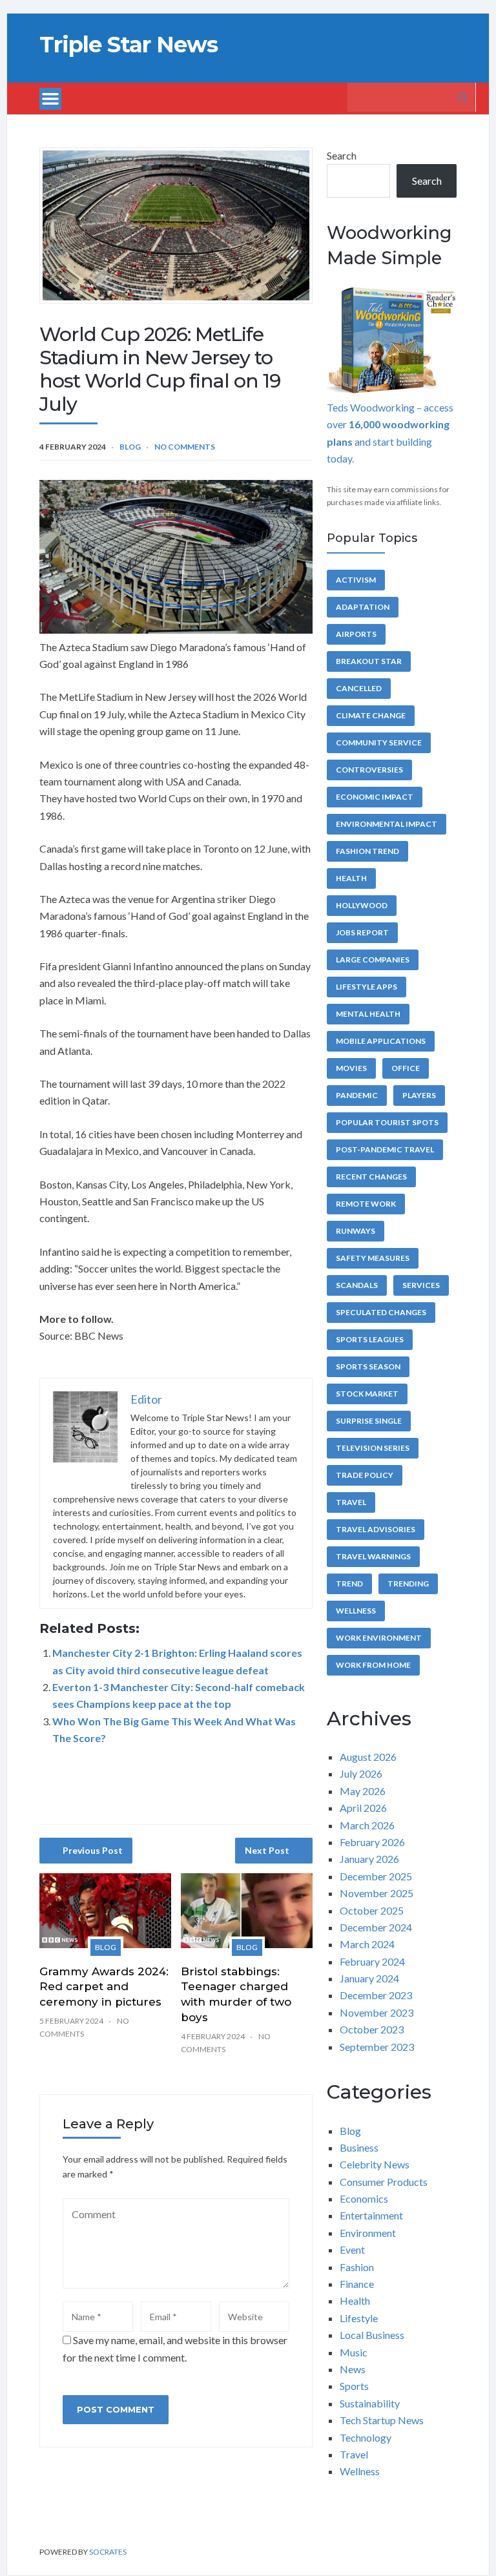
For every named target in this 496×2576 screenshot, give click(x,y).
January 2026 (369, 1859)
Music (354, 2352)
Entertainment (371, 2215)
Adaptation (363, 607)
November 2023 (377, 2012)
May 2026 (363, 1791)
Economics (364, 2198)
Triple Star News (129, 45)
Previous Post (93, 1850)
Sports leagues (370, 1339)
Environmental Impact (387, 824)
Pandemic (357, 1095)
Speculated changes (381, 1312)
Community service (379, 743)
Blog (130, 447)
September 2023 (377, 2047)
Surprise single (369, 1421)
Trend (349, 1584)
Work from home (373, 1665)
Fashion (357, 2267)
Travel (351, 1502)
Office (406, 1068)
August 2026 (368, 1757)
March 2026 (367, 1825)
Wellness (356, 1611)
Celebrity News (375, 2164)
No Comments (185, 447)
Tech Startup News (382, 2420)
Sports (354, 2386)
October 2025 (372, 1910)
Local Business (372, 2335)
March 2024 (367, 1944)
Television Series (373, 1448)
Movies (351, 1068)
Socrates (108, 2552)
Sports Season (368, 1366)
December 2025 (376, 1876)
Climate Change (371, 715)
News (353, 2369)
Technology (366, 2437)
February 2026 (372, 1842)
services (421, 1285)
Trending (408, 1584)
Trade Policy (365, 1475)
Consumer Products (384, 2182)
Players (419, 1095)
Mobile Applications (381, 1041)
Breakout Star (369, 661)
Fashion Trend (367, 851)
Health (351, 878)
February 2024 (372, 1961)
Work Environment (379, 1638)
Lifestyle (359, 2318)
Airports (356, 634)
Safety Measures (373, 1258)
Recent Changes (371, 1177)
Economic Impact (375, 797)
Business (359, 2147)
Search (342, 155)
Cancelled (359, 688)
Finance (357, 2284)
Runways (356, 1231)
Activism (356, 580)
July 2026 (361, 1773)
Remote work (366, 1204)
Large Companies (373, 960)
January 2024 (369, 1978)
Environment (368, 2233)
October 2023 (372, 2029)
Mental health (368, 1014)
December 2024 (376, 1927)
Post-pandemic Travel (385, 1149)
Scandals (357, 1285)
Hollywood (362, 905)
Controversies (369, 770)
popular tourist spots (387, 1122)
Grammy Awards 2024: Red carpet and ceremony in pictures (104, 1987)
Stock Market (367, 1394)
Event (352, 2249)
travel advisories (376, 1529)
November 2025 (377, 1893)
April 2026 (363, 1808)
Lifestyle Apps (367, 987)
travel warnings (373, 1556)
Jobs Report (362, 932)
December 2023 (376, 1995)
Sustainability (370, 2403)
